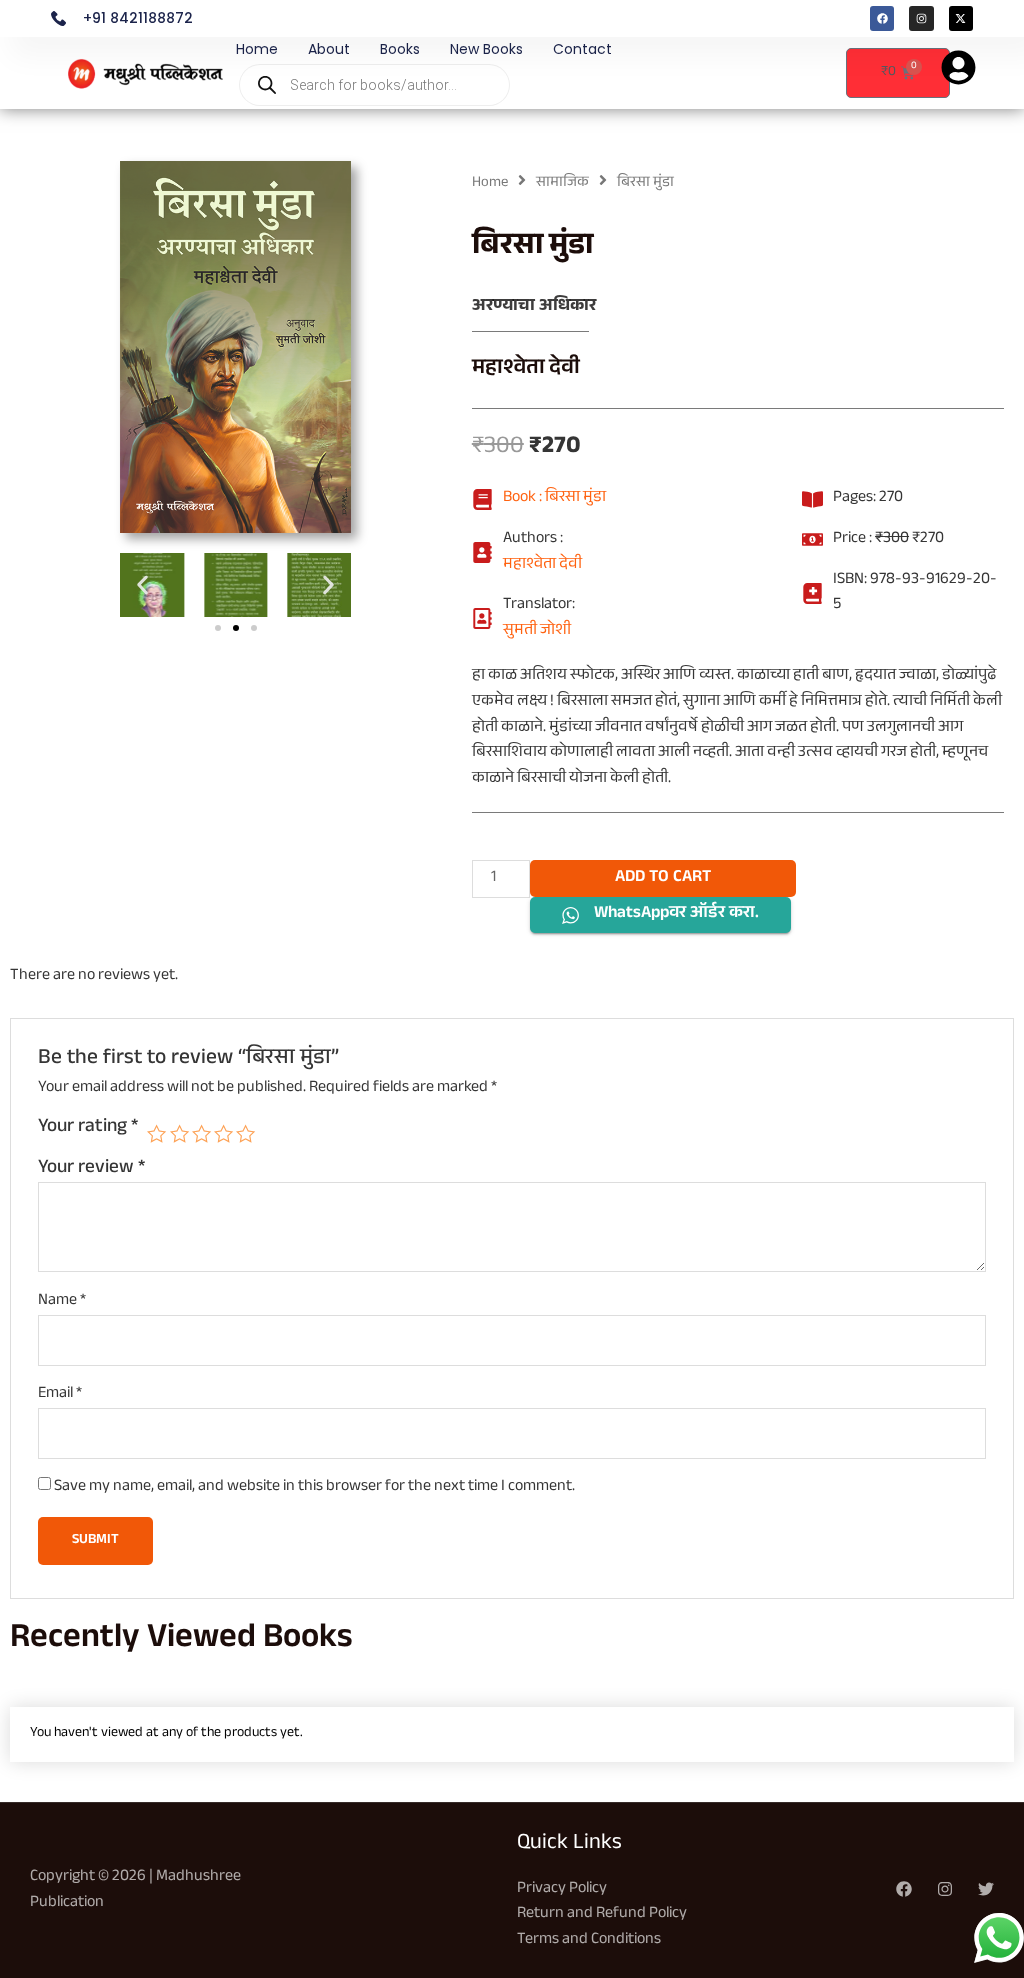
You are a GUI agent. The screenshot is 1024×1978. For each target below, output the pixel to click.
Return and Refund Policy (602, 1914)
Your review (91, 1169)
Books (400, 49)
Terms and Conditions (589, 1940)
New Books (486, 49)
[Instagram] (945, 1889)
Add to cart (663, 878)
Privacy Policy (562, 1889)
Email (60, 1395)
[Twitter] (986, 1889)
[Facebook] (904, 1889)
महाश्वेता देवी (526, 370)
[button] (142, 584)
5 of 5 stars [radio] (245, 1133)
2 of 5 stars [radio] (179, 1133)
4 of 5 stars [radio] (223, 1133)
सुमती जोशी (537, 632)
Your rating (88, 1129)
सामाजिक (562, 183)
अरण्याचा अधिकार (534, 307)
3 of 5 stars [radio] (201, 1133)
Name (62, 1302)
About (329, 49)
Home (257, 49)
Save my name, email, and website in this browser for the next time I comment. (314, 1487)
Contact (582, 49)
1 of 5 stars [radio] (156, 1133)
